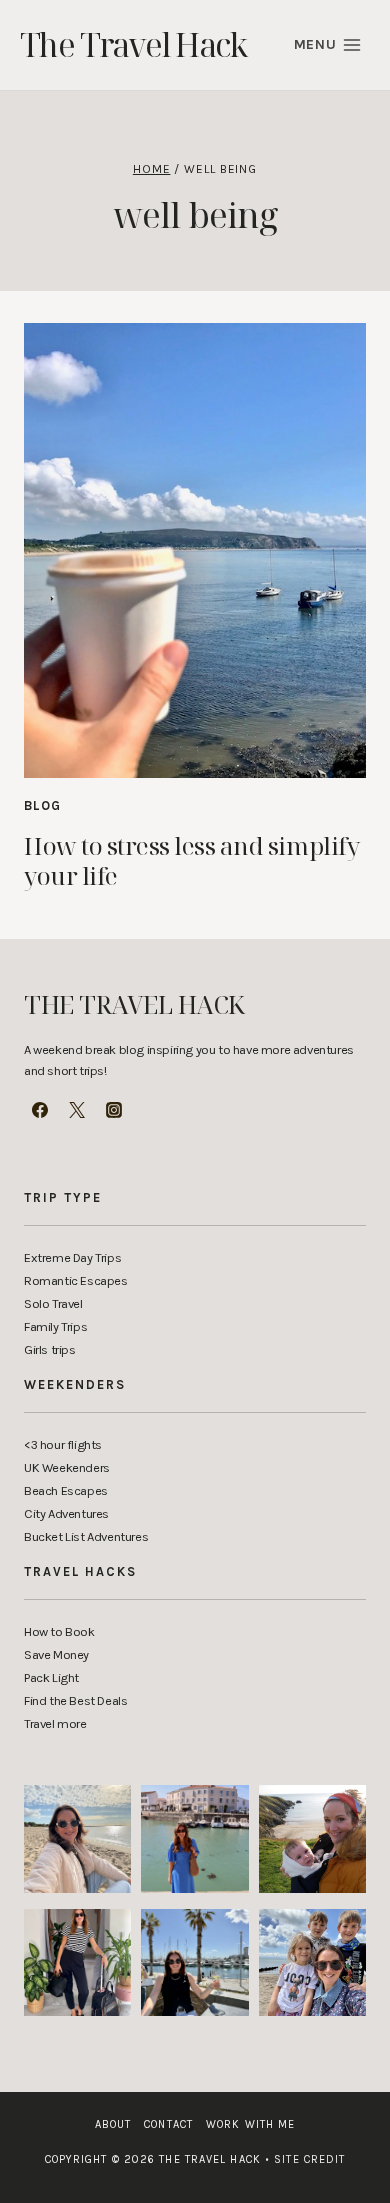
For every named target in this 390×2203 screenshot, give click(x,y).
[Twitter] (77, 1110)
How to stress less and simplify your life (191, 860)
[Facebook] (40, 1110)
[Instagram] (114, 1110)
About (113, 2124)
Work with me (250, 2124)
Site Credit (305, 2159)
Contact (168, 2124)
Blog (42, 805)
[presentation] (195, 550)
